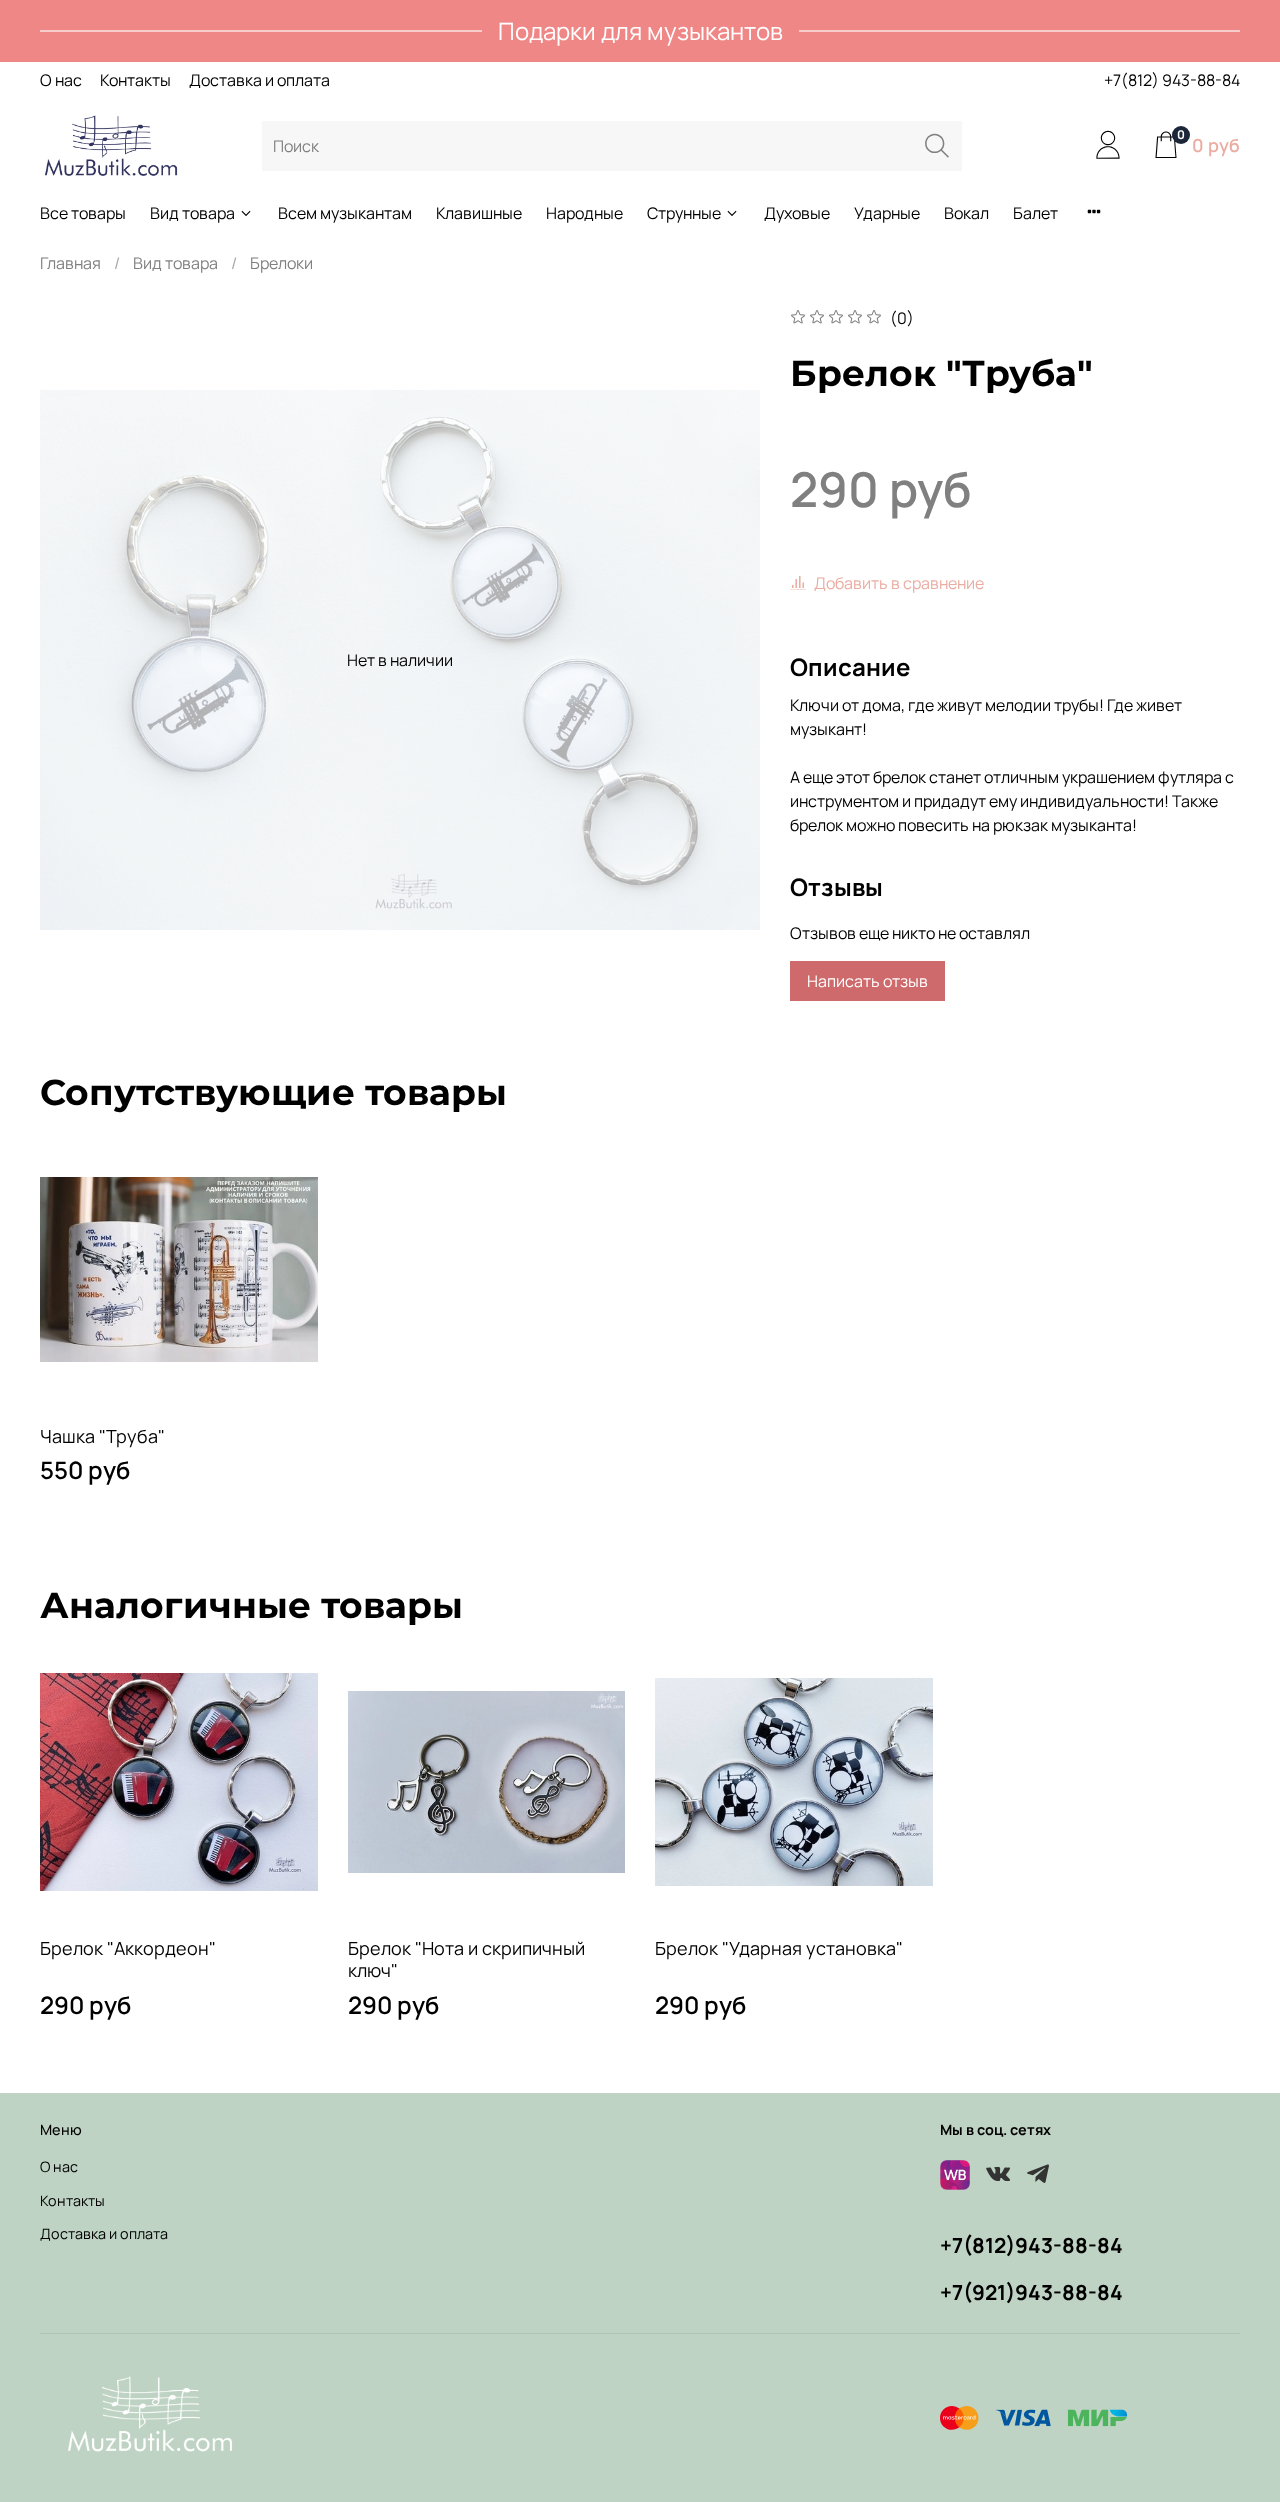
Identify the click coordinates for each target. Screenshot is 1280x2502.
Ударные (887, 213)
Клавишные (479, 213)
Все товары (83, 213)
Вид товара (192, 213)
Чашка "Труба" (102, 1435)
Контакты (135, 80)
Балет (1035, 213)
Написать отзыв (867, 981)
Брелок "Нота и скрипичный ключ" (466, 1958)
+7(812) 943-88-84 (1172, 80)
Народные (584, 213)
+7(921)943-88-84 (1031, 2292)
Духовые (797, 213)
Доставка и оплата (259, 80)
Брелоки (281, 263)
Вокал (966, 213)
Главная (70, 263)
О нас (61, 80)
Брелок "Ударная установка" (779, 1947)
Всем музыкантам (345, 213)
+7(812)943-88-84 (1031, 2245)
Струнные (684, 213)
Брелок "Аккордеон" (128, 1947)
